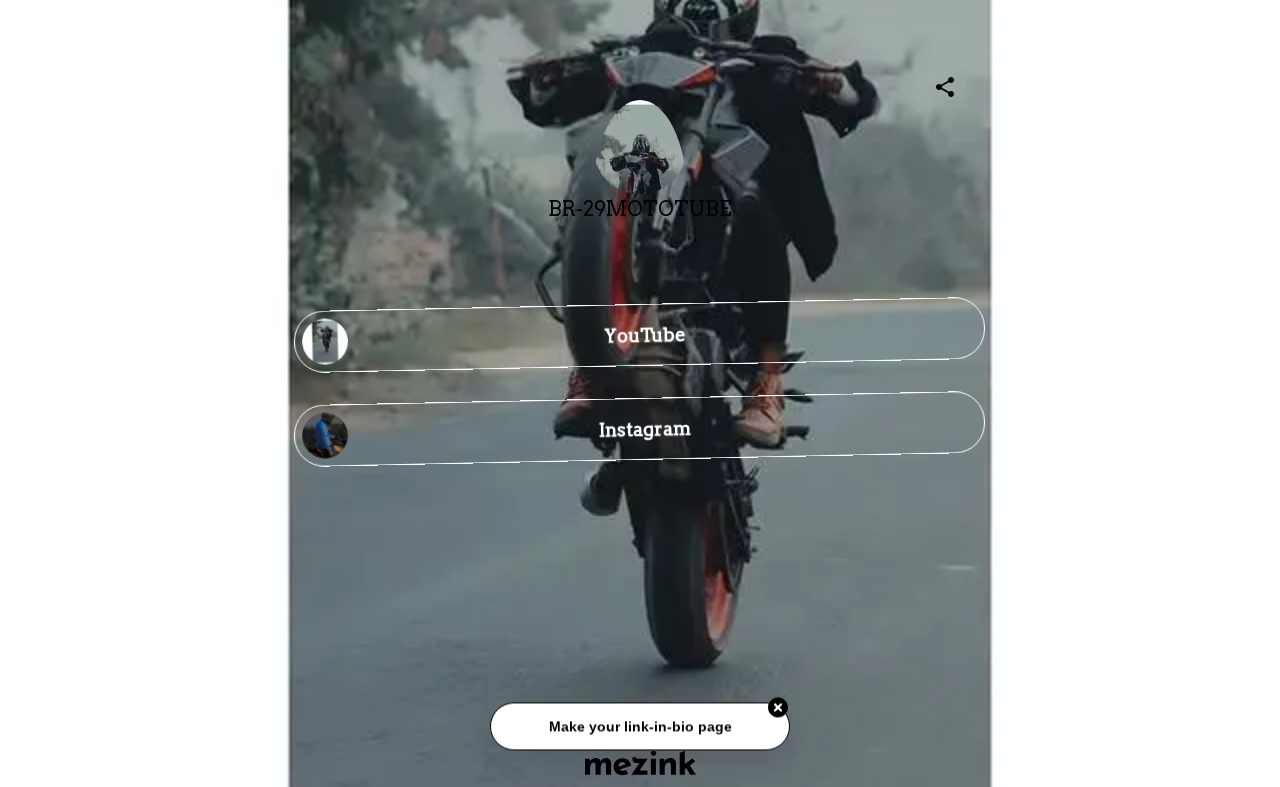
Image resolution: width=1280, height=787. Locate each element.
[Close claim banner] (778, 710)
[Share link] (945, 84)
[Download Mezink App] (640, 762)
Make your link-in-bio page (639, 728)
